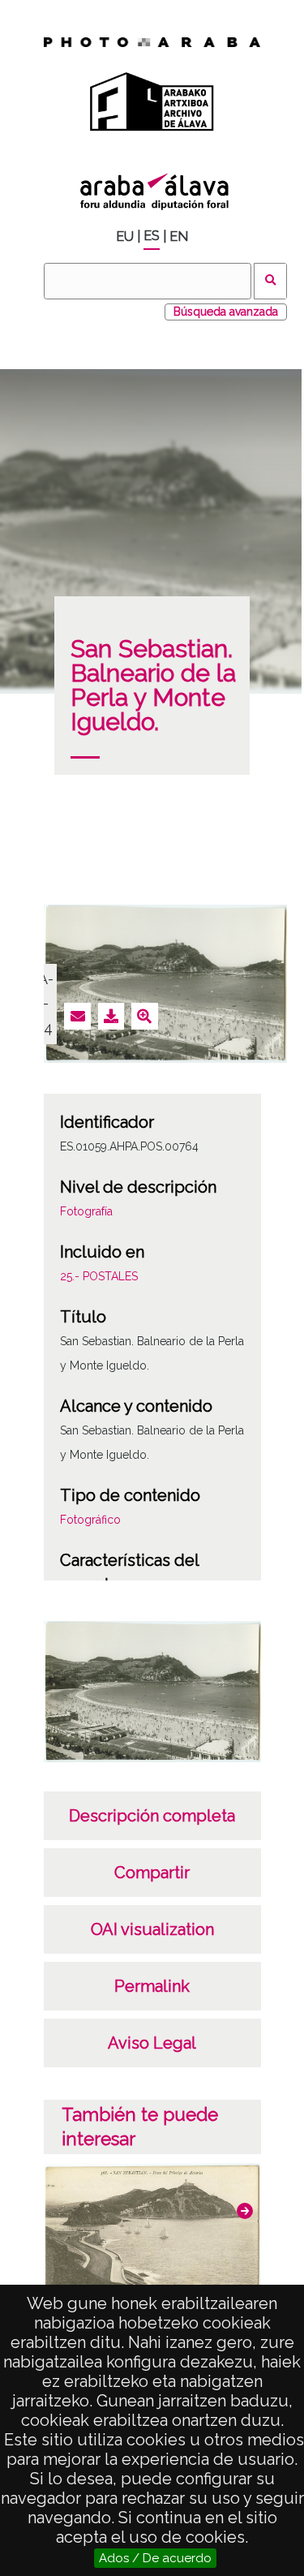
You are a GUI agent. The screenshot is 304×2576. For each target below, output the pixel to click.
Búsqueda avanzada (226, 312)
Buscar (270, 281)
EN (179, 237)
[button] (245, 2211)
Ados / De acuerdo (155, 2558)
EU (125, 237)
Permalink (152, 1986)
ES (152, 236)
